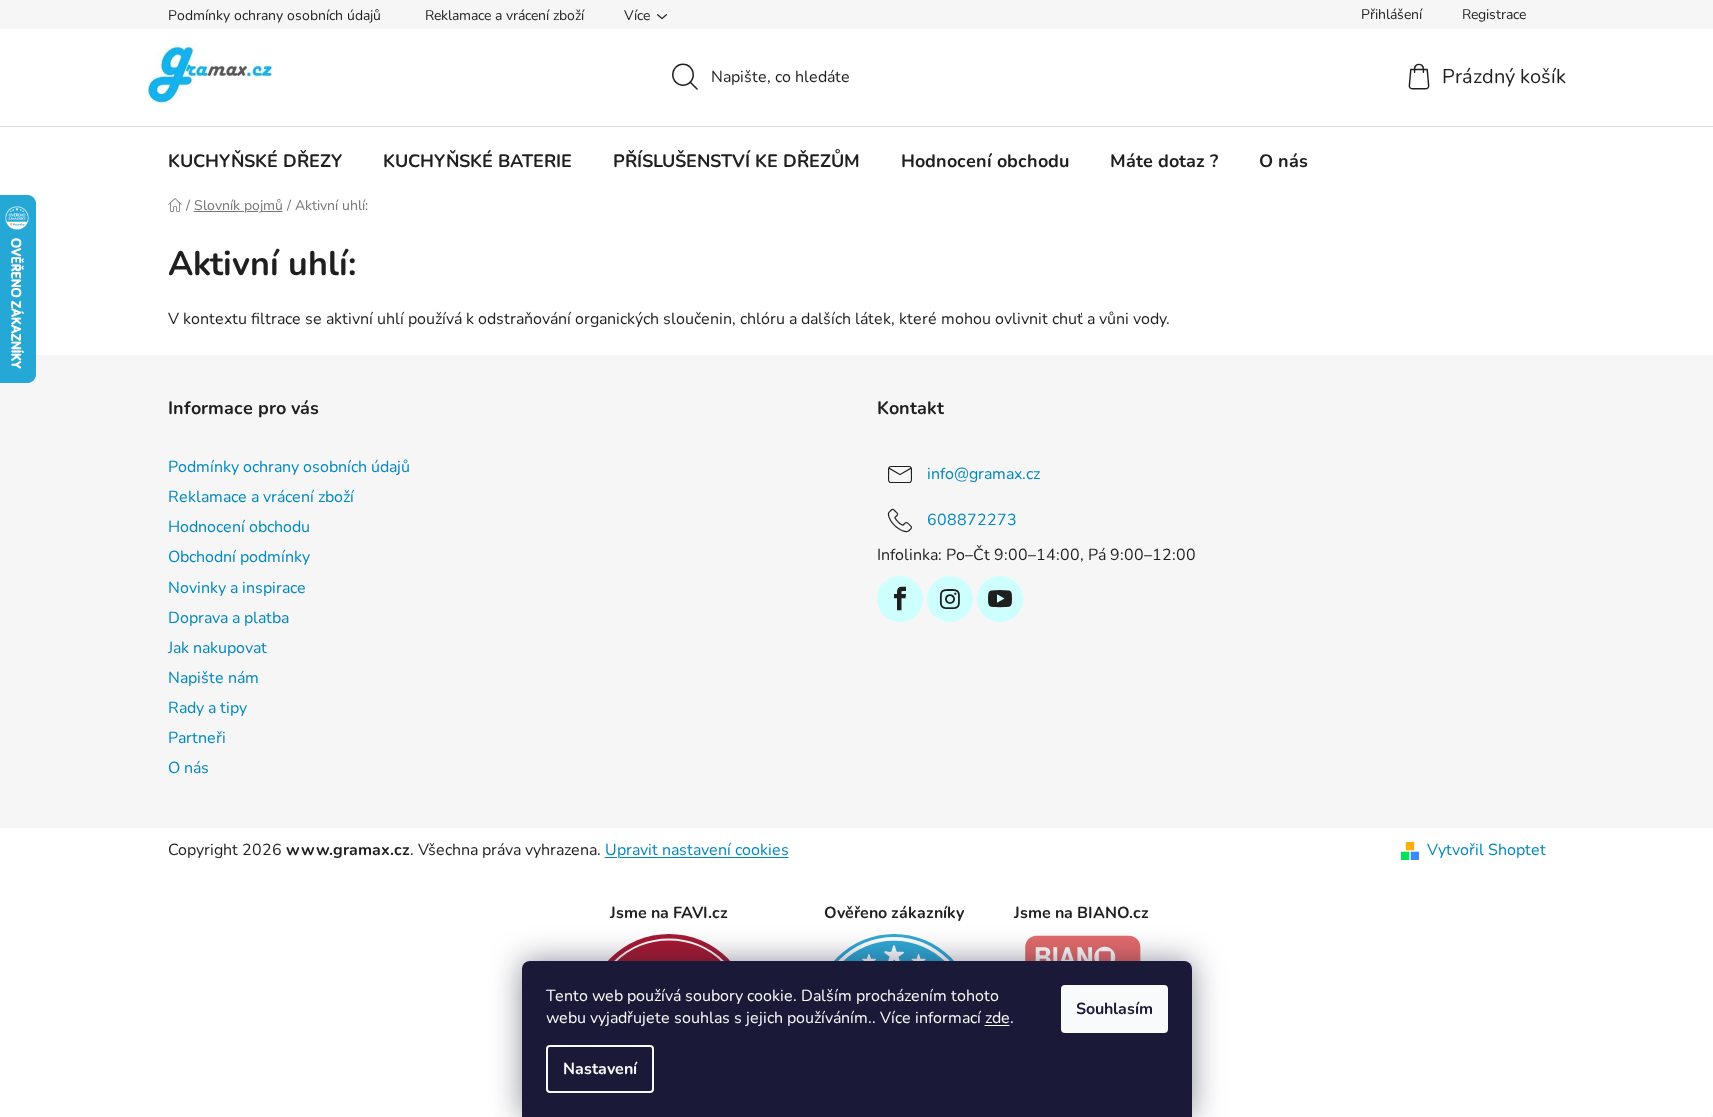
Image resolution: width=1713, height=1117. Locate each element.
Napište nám (213, 678)
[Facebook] (900, 599)
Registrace (1494, 14)
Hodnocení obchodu (239, 527)
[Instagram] (950, 599)
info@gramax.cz (983, 474)
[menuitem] (255, 161)
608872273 (972, 520)
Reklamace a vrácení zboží (504, 15)
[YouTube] (1000, 599)
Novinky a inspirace (237, 588)
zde (997, 1018)
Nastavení (600, 1069)
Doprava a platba (228, 618)
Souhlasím (1114, 1009)
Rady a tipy (207, 708)
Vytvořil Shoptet (1486, 850)
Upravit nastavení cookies (697, 850)
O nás (188, 768)
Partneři (197, 738)
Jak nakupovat (217, 648)
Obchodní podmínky (239, 557)
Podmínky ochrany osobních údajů (274, 15)
